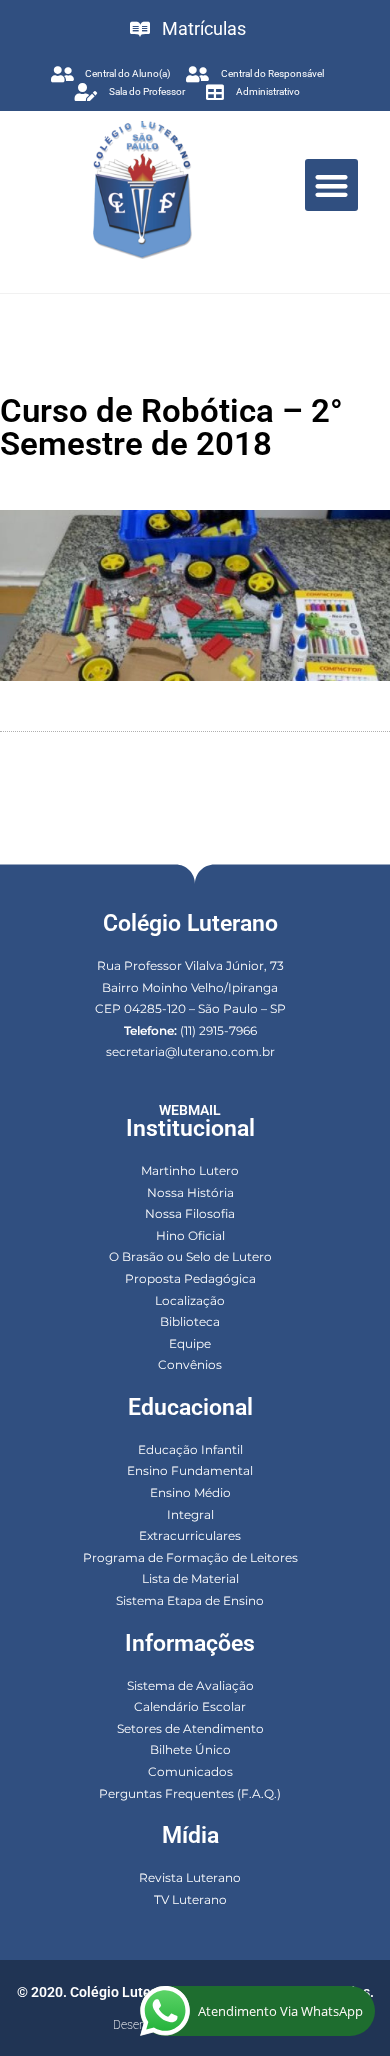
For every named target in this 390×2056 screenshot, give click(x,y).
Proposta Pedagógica (190, 1278)
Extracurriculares (190, 1535)
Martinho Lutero (190, 1170)
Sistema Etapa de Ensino (190, 1600)
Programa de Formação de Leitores (190, 1557)
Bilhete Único (190, 1749)
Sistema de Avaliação (190, 1685)
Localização (190, 1300)
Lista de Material (190, 1578)
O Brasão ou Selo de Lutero (190, 1256)
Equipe (190, 1343)
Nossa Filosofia (190, 1213)
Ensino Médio (190, 1492)
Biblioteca (190, 1321)
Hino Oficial (190, 1235)
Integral (190, 1514)
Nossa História (190, 1192)
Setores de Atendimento (190, 1728)
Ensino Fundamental (190, 1470)
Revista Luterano (190, 1877)
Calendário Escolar (190, 1706)
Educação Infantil (190, 1449)
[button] (331, 185)
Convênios (190, 1364)
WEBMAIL (190, 1110)
